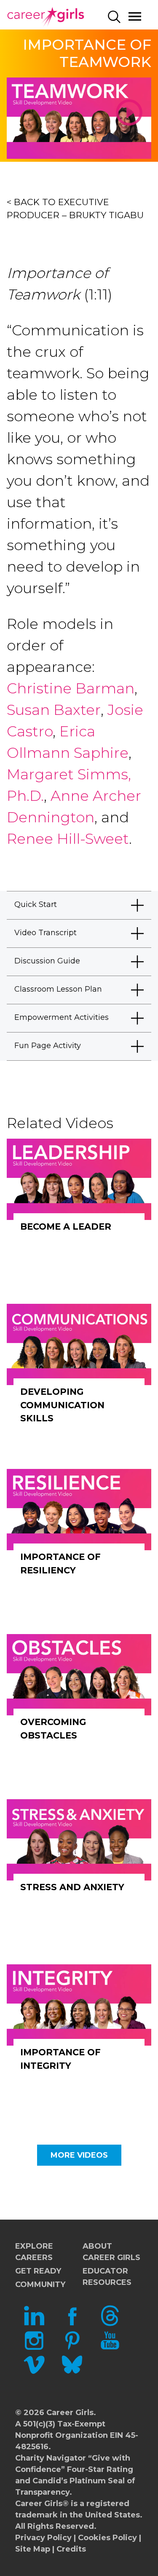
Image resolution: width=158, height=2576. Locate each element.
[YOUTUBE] (110, 2348)
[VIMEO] (34, 2373)
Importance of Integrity (60, 2059)
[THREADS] (110, 2324)
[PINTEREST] (72, 2348)
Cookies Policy (107, 2538)
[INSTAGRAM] (34, 2348)
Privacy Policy (43, 2538)
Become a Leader (66, 1226)
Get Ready (38, 2271)
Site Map (33, 2549)
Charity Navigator (51, 2458)
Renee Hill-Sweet (68, 839)
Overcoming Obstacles (53, 1729)
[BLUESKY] (72, 2373)
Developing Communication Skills (62, 1405)
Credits (71, 2549)
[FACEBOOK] (72, 2324)
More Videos (79, 2155)
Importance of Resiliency (60, 1564)
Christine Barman (71, 688)
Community (40, 2284)
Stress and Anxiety (72, 1887)
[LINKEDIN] (34, 2324)
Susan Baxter (54, 710)
